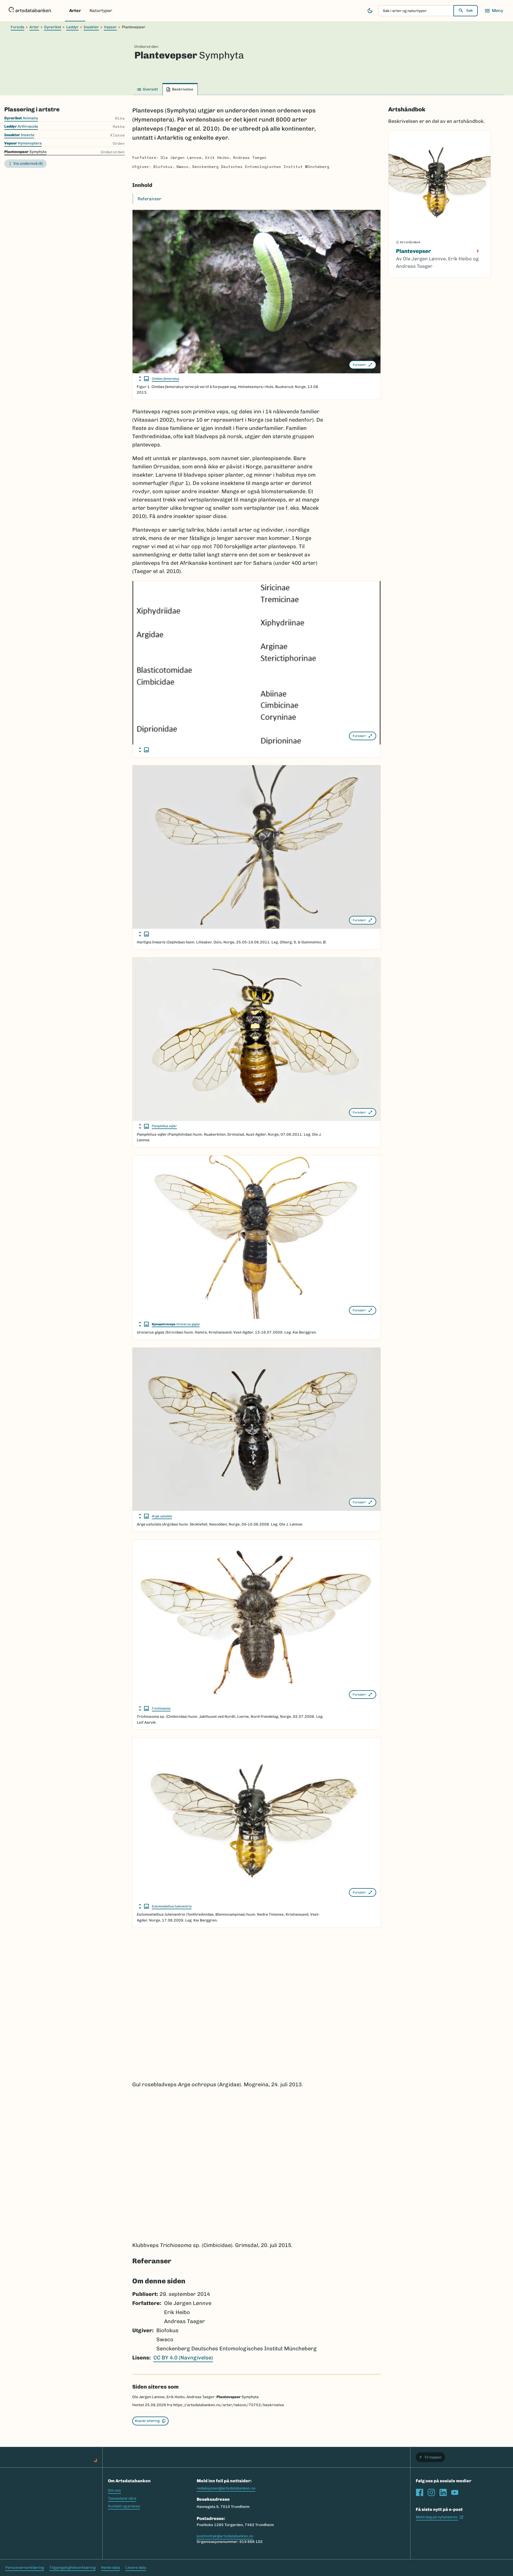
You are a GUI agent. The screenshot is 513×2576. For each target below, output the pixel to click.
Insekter (91, 27)
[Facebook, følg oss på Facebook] (419, 2492)
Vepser (110, 27)
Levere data (136, 2568)
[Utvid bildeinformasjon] (144, 379)
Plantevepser (413, 251)
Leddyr (72, 27)
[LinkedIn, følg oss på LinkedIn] (443, 2492)
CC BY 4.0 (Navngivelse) (183, 2358)
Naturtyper (101, 11)
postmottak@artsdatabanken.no (225, 2536)
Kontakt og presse (124, 2506)
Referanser (149, 199)
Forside (18, 27)
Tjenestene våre (122, 2498)
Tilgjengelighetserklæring (73, 2568)
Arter (75, 11)
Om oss (114, 2490)
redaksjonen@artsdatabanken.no (226, 2488)
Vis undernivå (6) (28, 164)
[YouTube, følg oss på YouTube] (455, 2492)
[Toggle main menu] (494, 11)
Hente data (110, 2568)
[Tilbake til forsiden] (30, 11)
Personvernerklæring (25, 2568)
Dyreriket (53, 27)
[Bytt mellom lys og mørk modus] (370, 11)
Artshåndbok (407, 109)
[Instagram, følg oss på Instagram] (431, 2492)
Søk (470, 11)
